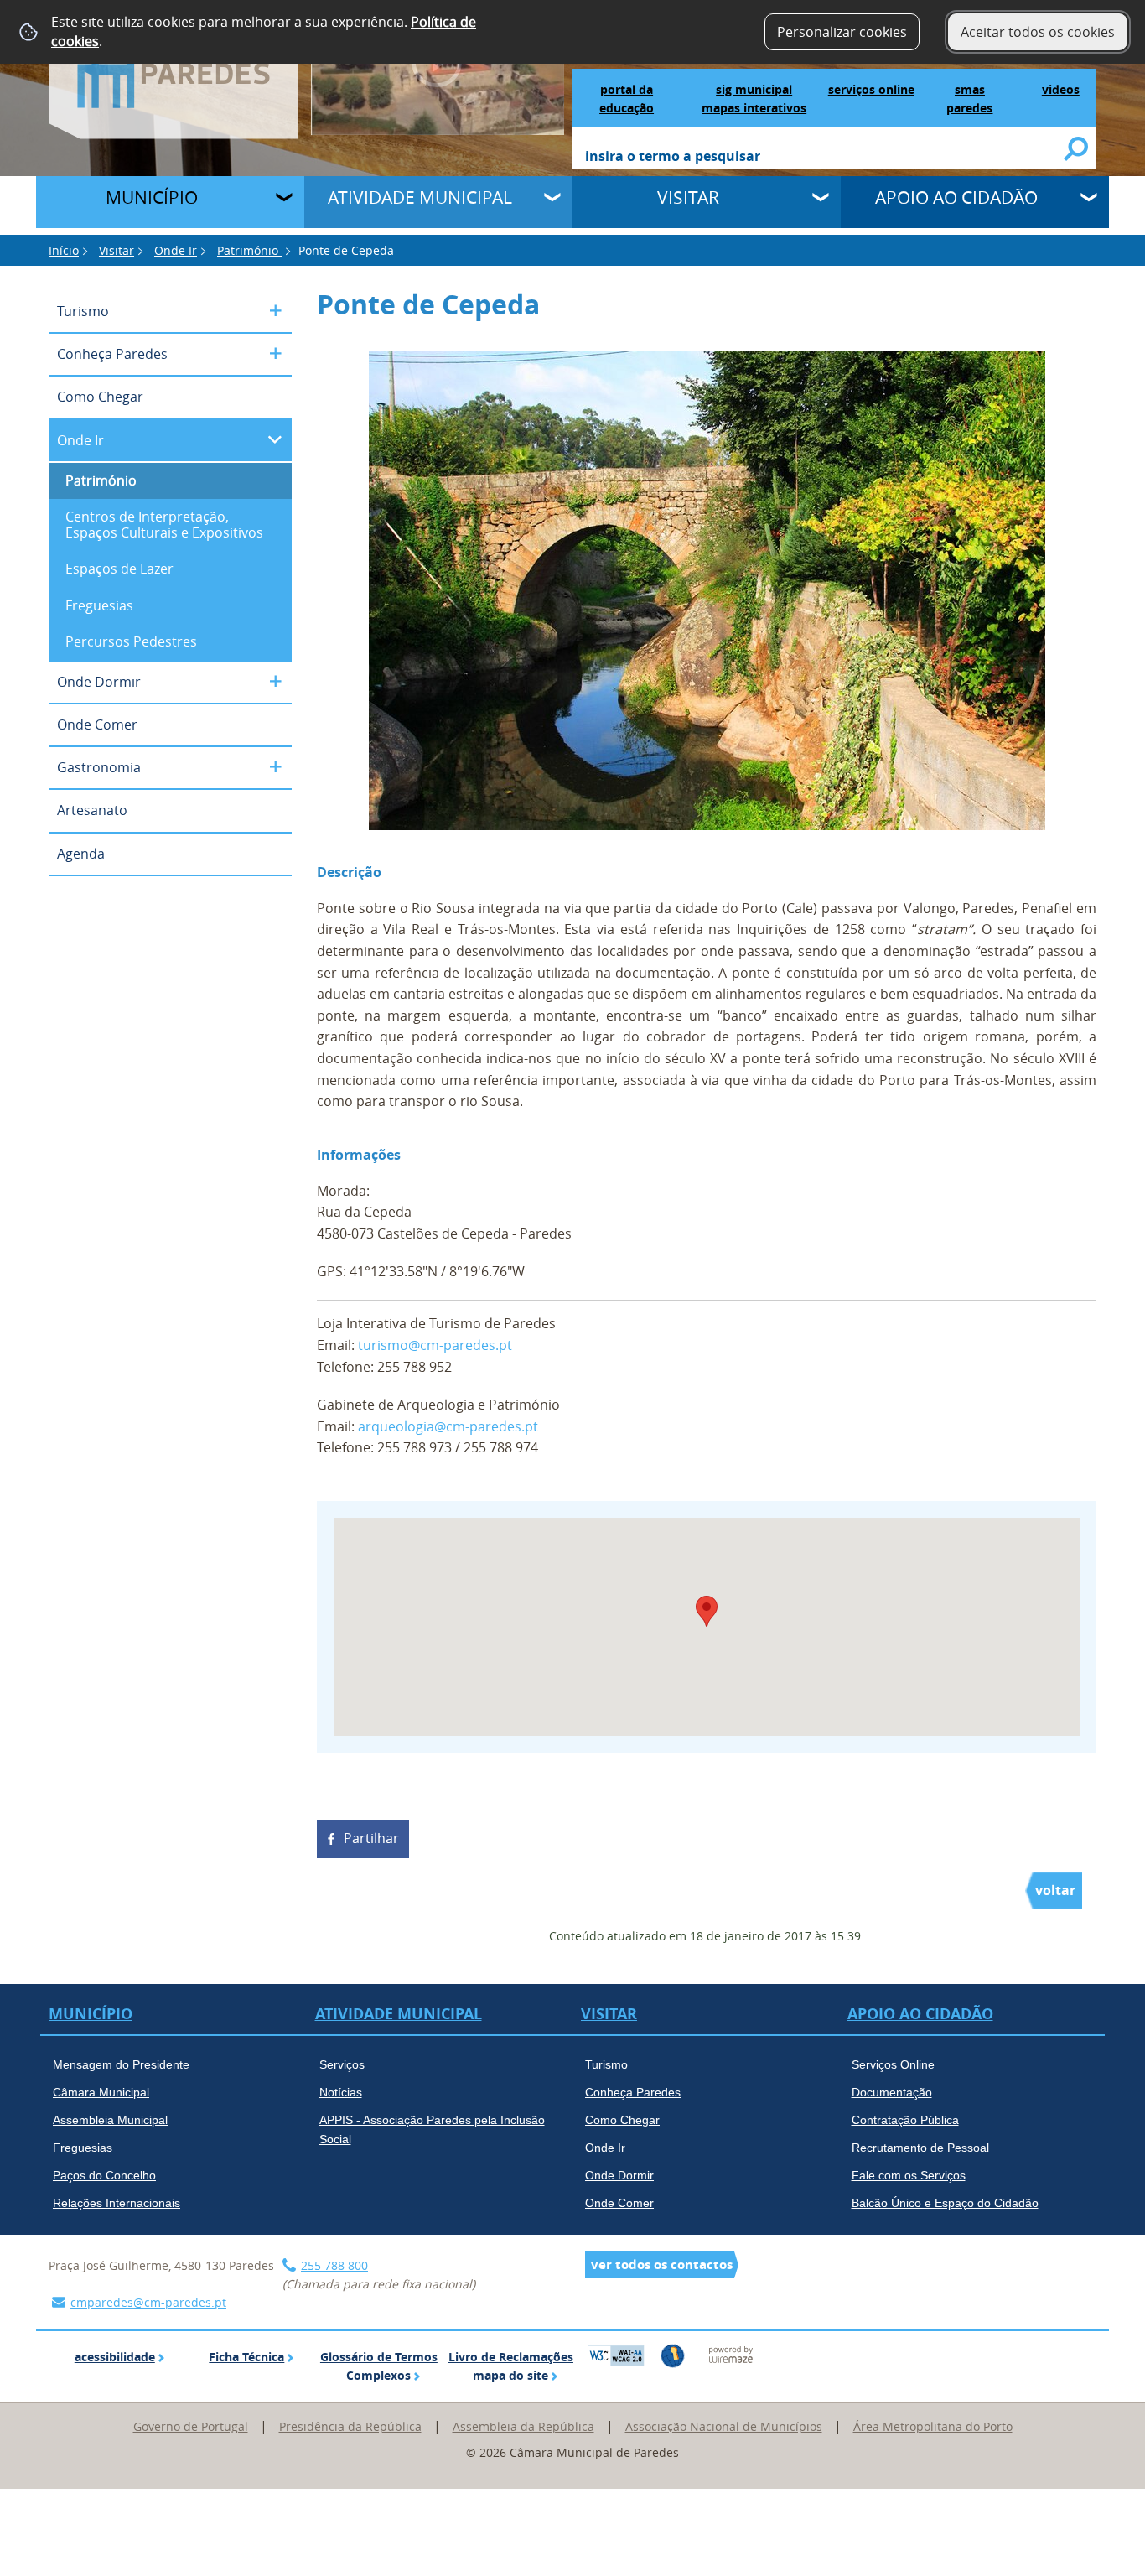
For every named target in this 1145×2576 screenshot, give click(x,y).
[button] (707, 1611)
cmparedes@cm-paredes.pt (148, 2302)
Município (152, 197)
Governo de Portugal (191, 2426)
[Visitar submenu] (822, 200)
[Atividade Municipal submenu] (554, 200)
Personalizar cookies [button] (842, 32)
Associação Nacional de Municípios (724, 2426)
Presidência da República (350, 2426)
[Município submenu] (286, 200)
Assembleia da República (523, 2426)
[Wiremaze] (731, 2354)
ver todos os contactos (662, 2264)
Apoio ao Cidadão (956, 197)
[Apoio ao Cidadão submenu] (1091, 200)
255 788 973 (414, 1447)
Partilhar (371, 1838)
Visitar (688, 197)
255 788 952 (414, 1367)
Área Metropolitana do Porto (933, 2426)
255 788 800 (334, 2265)
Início (64, 250)
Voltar (1055, 1890)
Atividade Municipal (420, 197)
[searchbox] (825, 158)
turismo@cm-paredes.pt (435, 1345)
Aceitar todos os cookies (1038, 32)
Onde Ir (176, 250)
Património (249, 250)
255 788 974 (501, 1447)
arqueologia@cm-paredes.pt (448, 1426)
